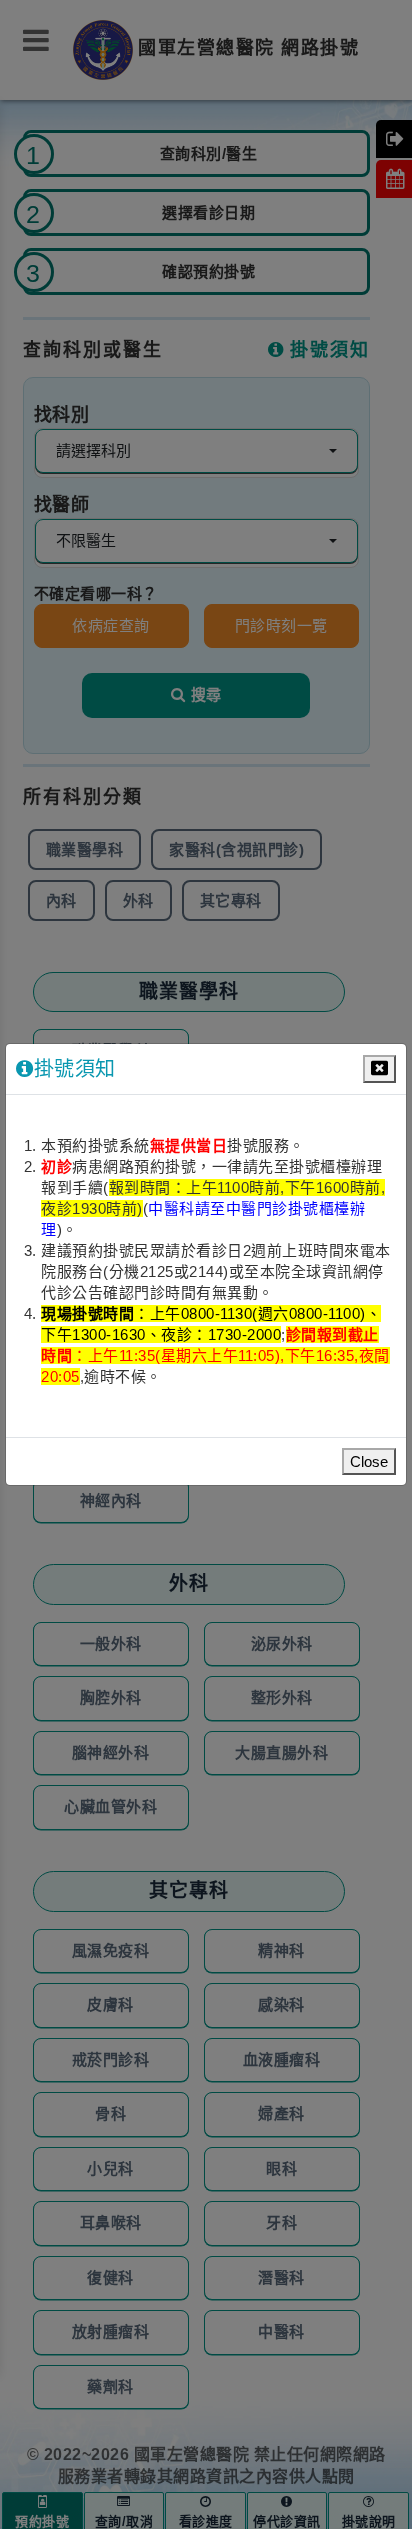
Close (369, 1461)
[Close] (379, 1068)
